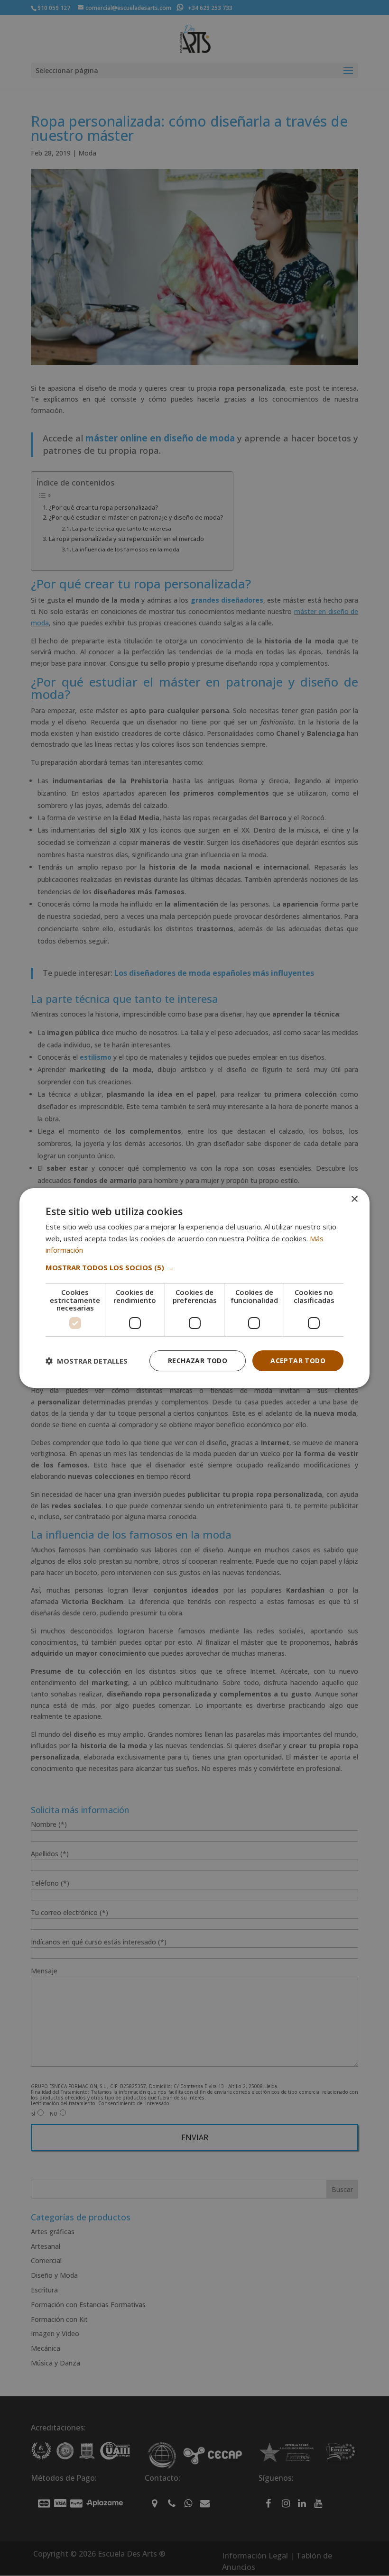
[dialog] (194, 1288)
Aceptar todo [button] (298, 1361)
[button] (194, 1267)
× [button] (354, 1199)
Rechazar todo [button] (198, 1361)
